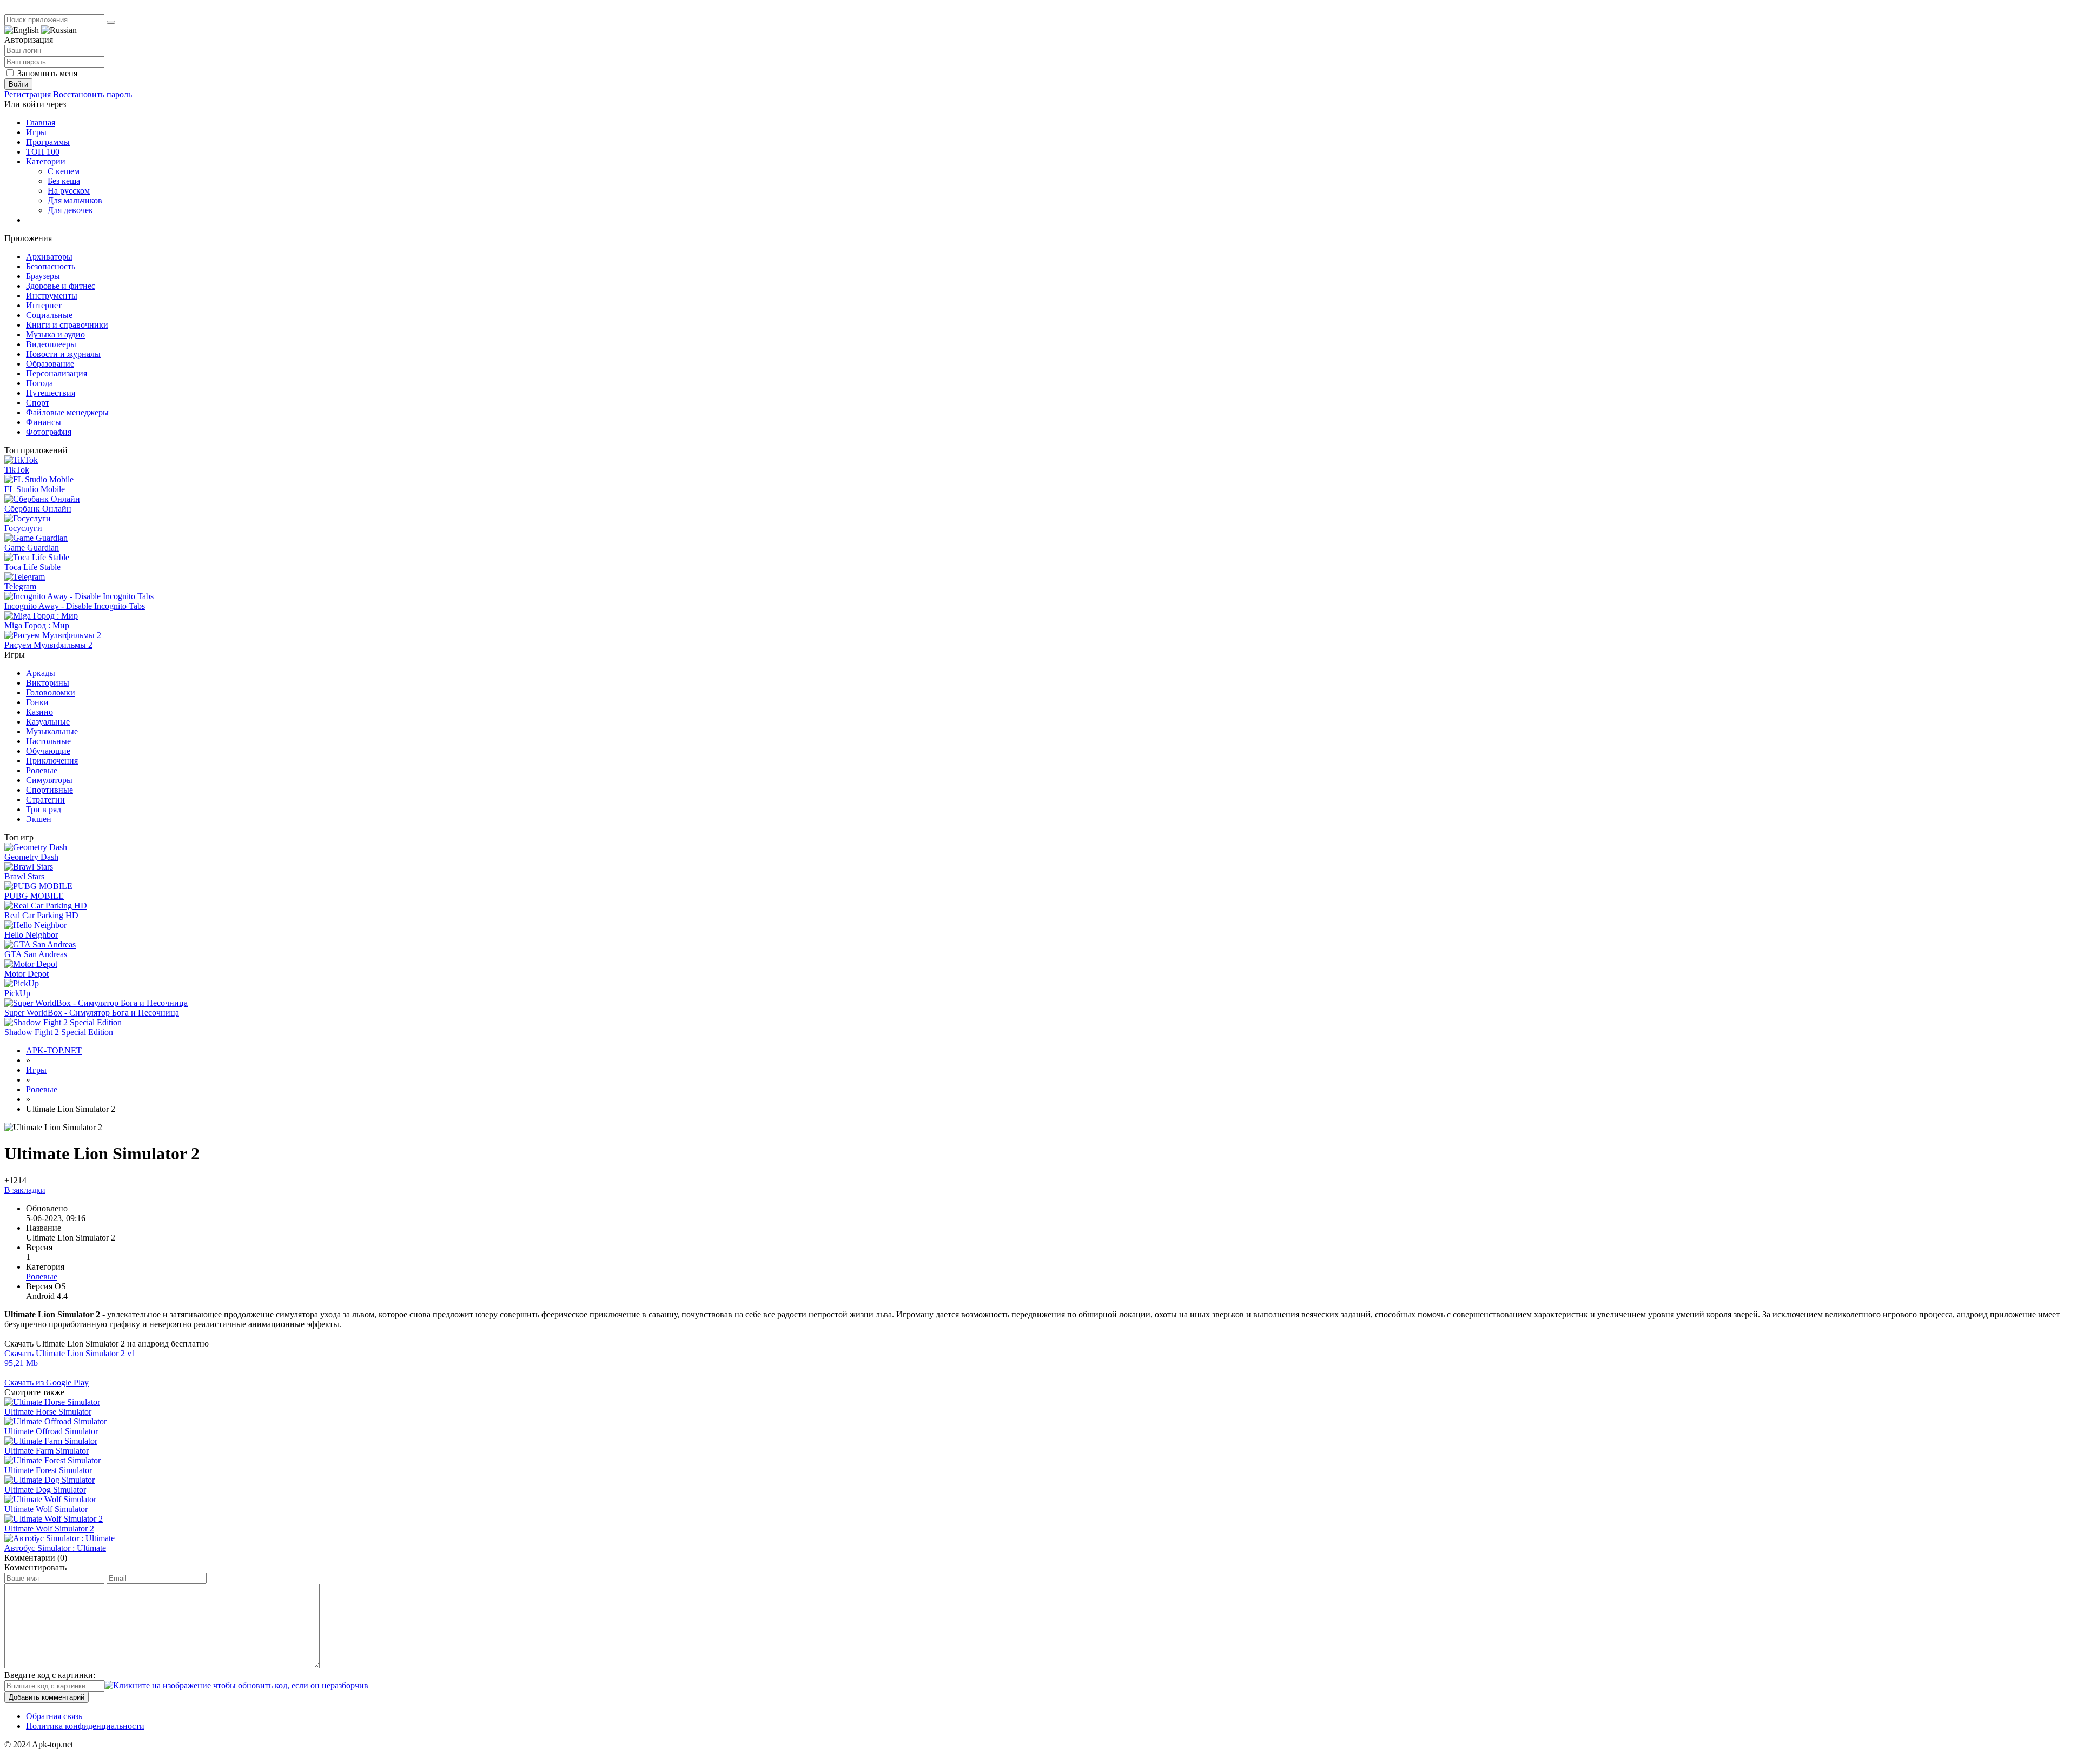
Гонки (37, 702)
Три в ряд (44, 809)
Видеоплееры (51, 344)
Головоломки (51, 692)
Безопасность (51, 266)
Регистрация (28, 94)
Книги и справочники (67, 325)
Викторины (48, 683)
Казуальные (48, 722)
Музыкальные (52, 731)
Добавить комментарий (47, 1697)
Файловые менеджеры (67, 412)
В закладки (25, 1190)
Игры (36, 132)
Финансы (44, 422)
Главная (41, 122)
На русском (69, 191)
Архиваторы (49, 257)
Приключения (52, 761)
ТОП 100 (43, 152)
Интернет (44, 305)
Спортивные (49, 790)
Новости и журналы (63, 354)
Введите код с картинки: (50, 1675)
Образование (50, 364)
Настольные (48, 741)
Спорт (38, 403)
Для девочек (70, 210)
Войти (18, 84)
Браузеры (43, 276)
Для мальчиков (75, 200)
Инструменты (52, 296)
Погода (39, 383)
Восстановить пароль (92, 94)
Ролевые (42, 770)
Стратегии (45, 800)
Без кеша (64, 181)
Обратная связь (54, 1716)
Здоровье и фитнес (61, 286)
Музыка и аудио (55, 334)
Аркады (41, 673)
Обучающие (48, 751)
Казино (39, 712)
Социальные (49, 315)
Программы (48, 142)
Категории (46, 161)
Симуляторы (49, 780)
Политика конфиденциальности (85, 1726)
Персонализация (57, 373)
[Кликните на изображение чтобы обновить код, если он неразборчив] (236, 1685)
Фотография (49, 432)
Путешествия (51, 393)
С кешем (64, 171)
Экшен (39, 819)
